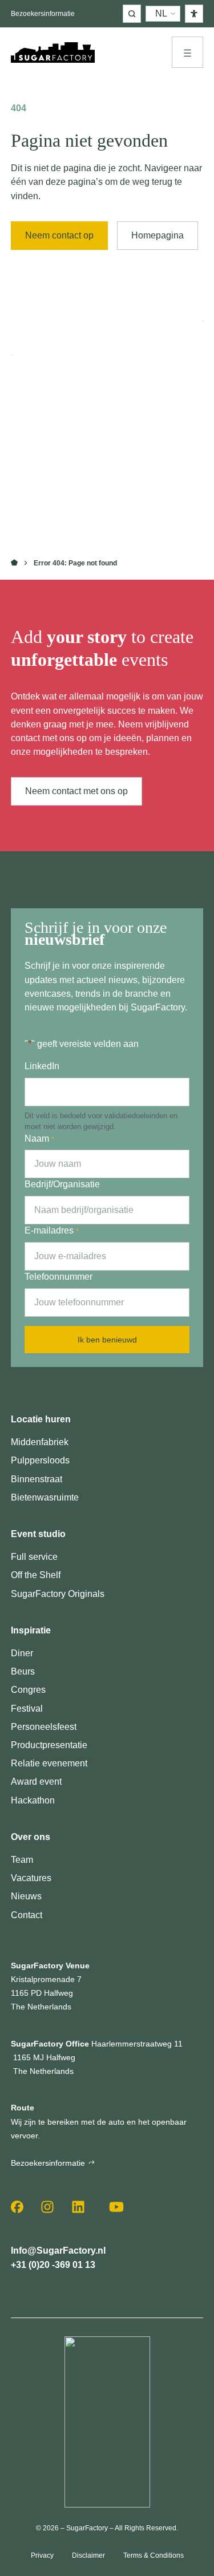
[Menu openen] (187, 52)
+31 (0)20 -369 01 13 (53, 2265)
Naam (39, 1139)
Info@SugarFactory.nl (58, 2251)
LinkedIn (42, 1066)
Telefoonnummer (58, 1277)
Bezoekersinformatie (43, 14)
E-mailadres (52, 1230)
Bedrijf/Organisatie (62, 1184)
